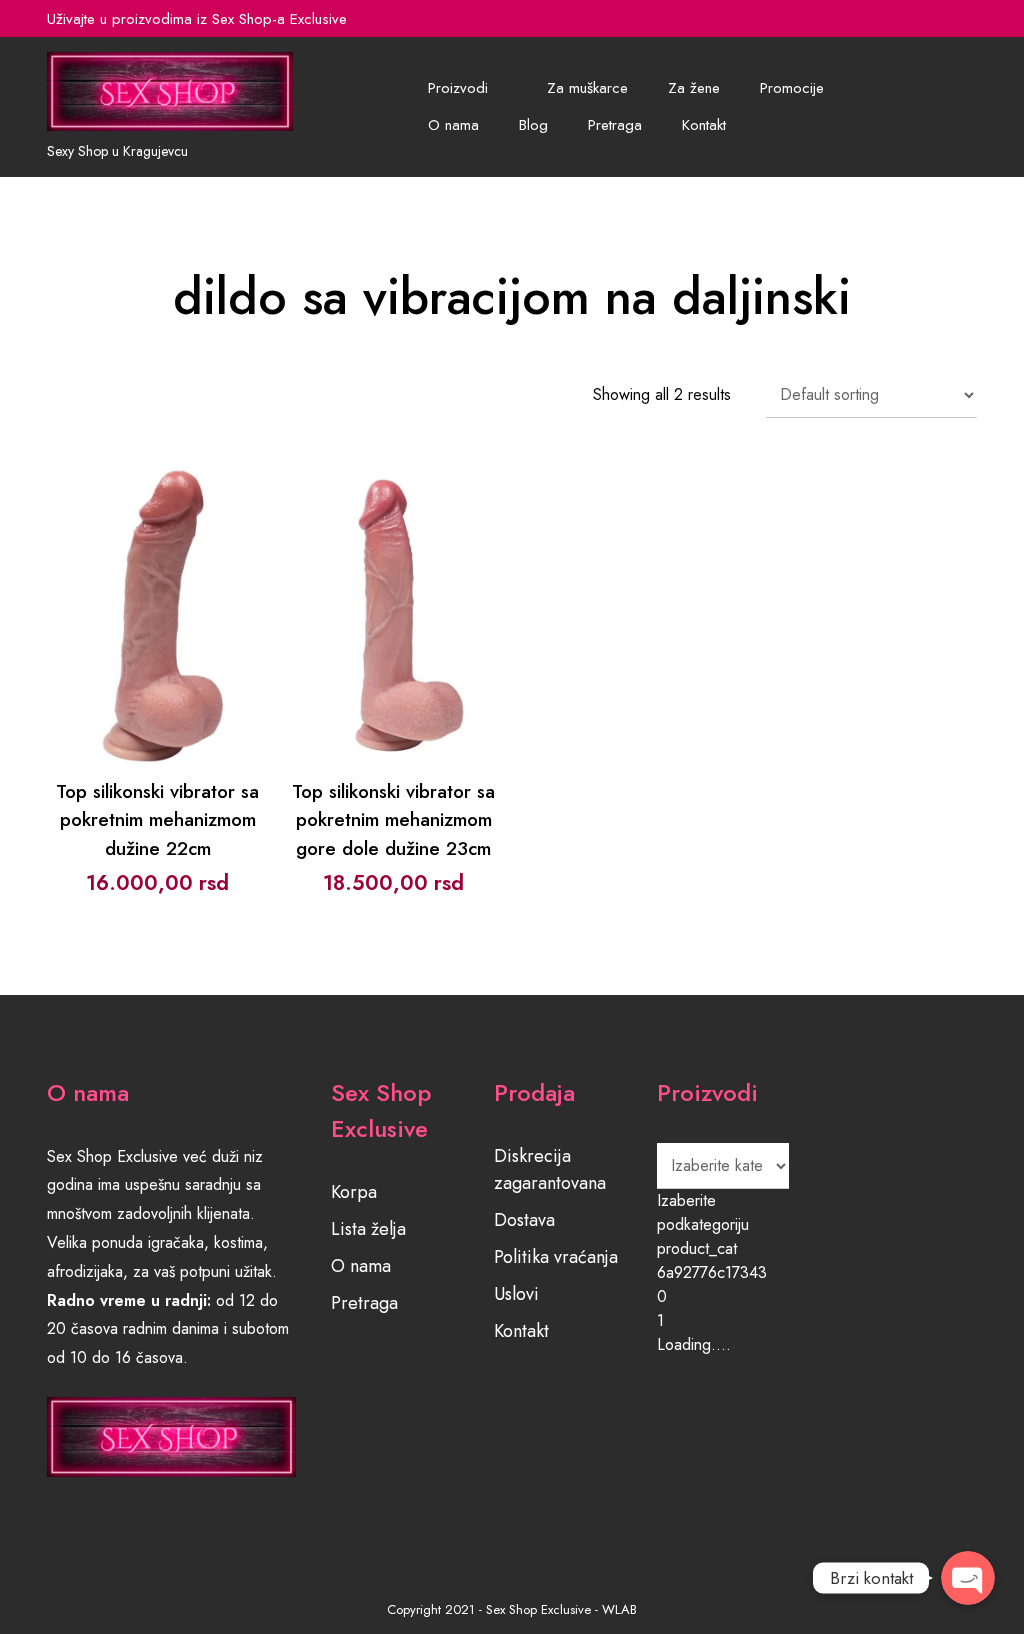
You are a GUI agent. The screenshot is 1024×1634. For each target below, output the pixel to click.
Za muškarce (587, 88)
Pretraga (615, 125)
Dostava (524, 1220)
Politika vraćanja (556, 1257)
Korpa (354, 1192)
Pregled (158, 635)
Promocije (792, 88)
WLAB (619, 1609)
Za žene (694, 88)
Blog (533, 125)
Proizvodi (458, 88)
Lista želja (368, 1229)
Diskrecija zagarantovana (550, 1169)
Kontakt (704, 125)
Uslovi (516, 1294)
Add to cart (158, 584)
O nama (453, 125)
